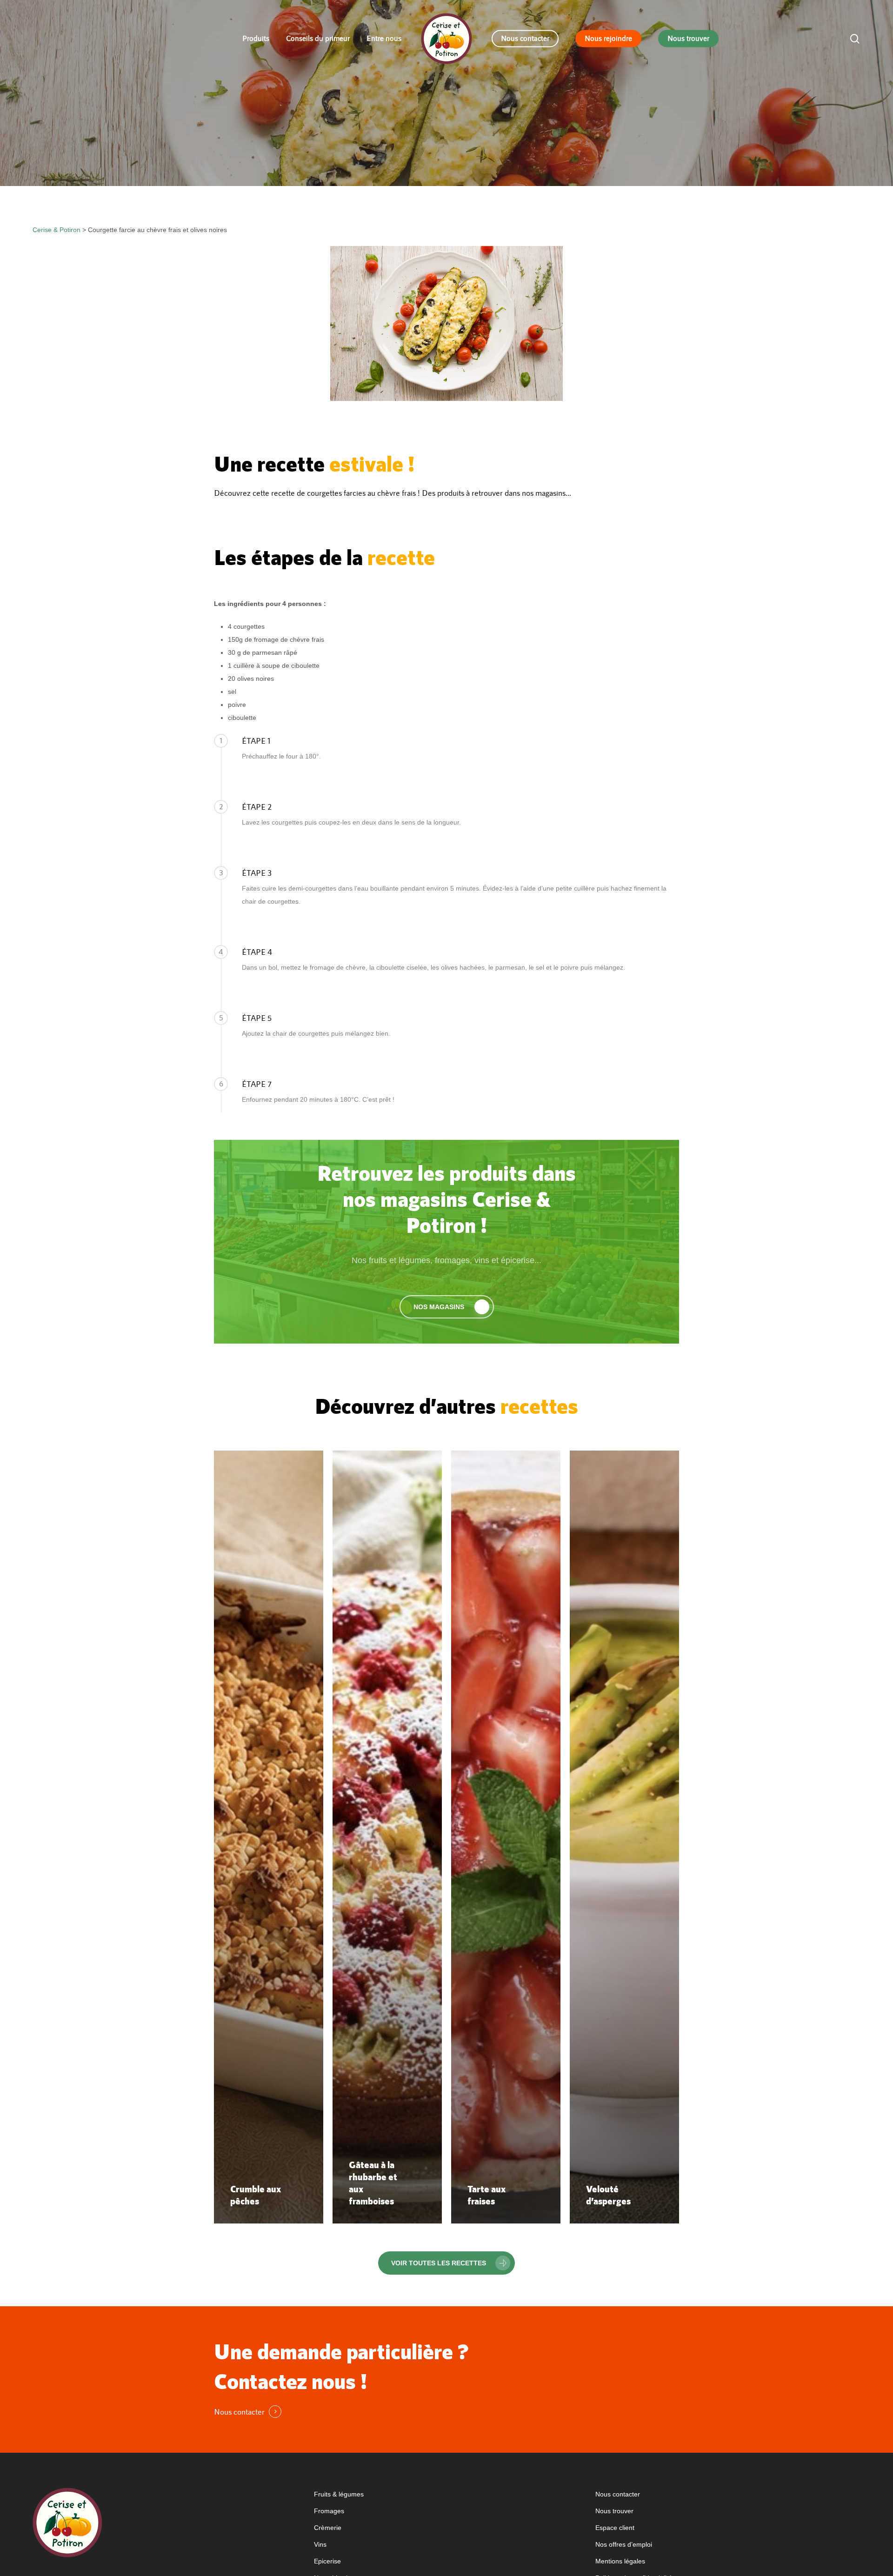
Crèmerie (328, 2528)
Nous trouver (614, 2511)
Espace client (615, 2528)
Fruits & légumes (339, 2494)
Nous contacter (618, 2494)
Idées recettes (401, 175)
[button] (447, 1307)
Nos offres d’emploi (624, 2544)
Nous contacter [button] (239, 2412)
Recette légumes (487, 175)
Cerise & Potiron (57, 230)
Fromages (329, 2511)
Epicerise (327, 2561)
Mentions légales (620, 2561)
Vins (320, 2544)
